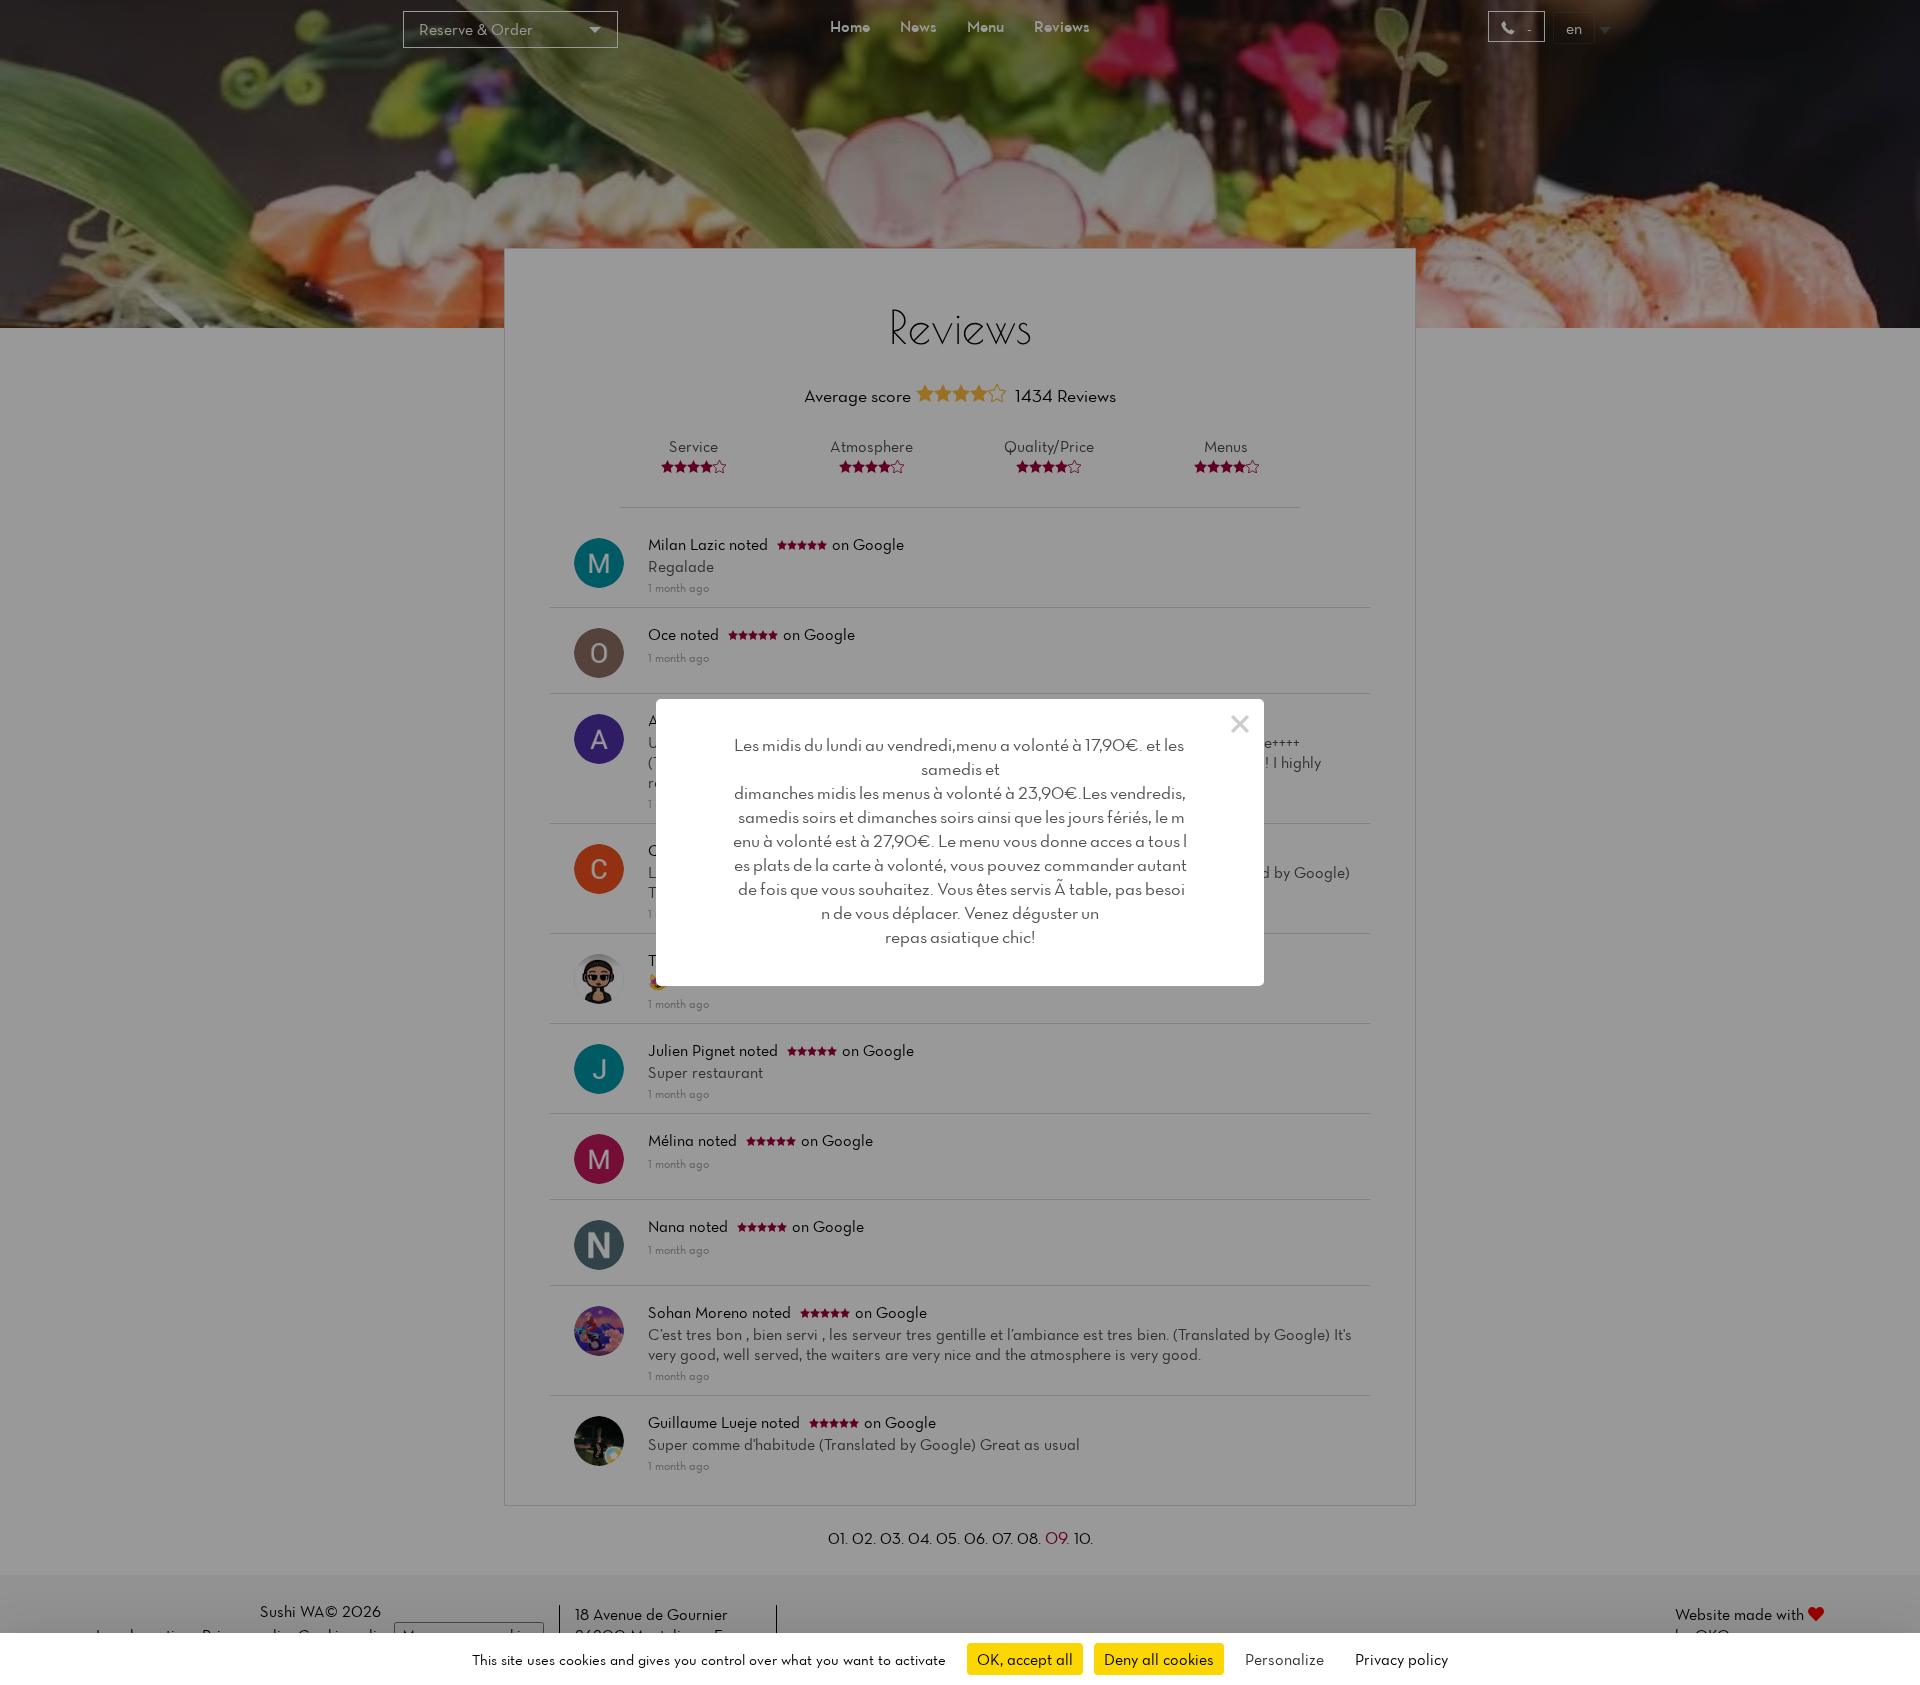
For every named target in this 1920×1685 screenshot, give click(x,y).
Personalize (1284, 1659)
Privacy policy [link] (1401, 1659)
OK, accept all (1025, 1659)
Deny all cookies (1159, 1659)
